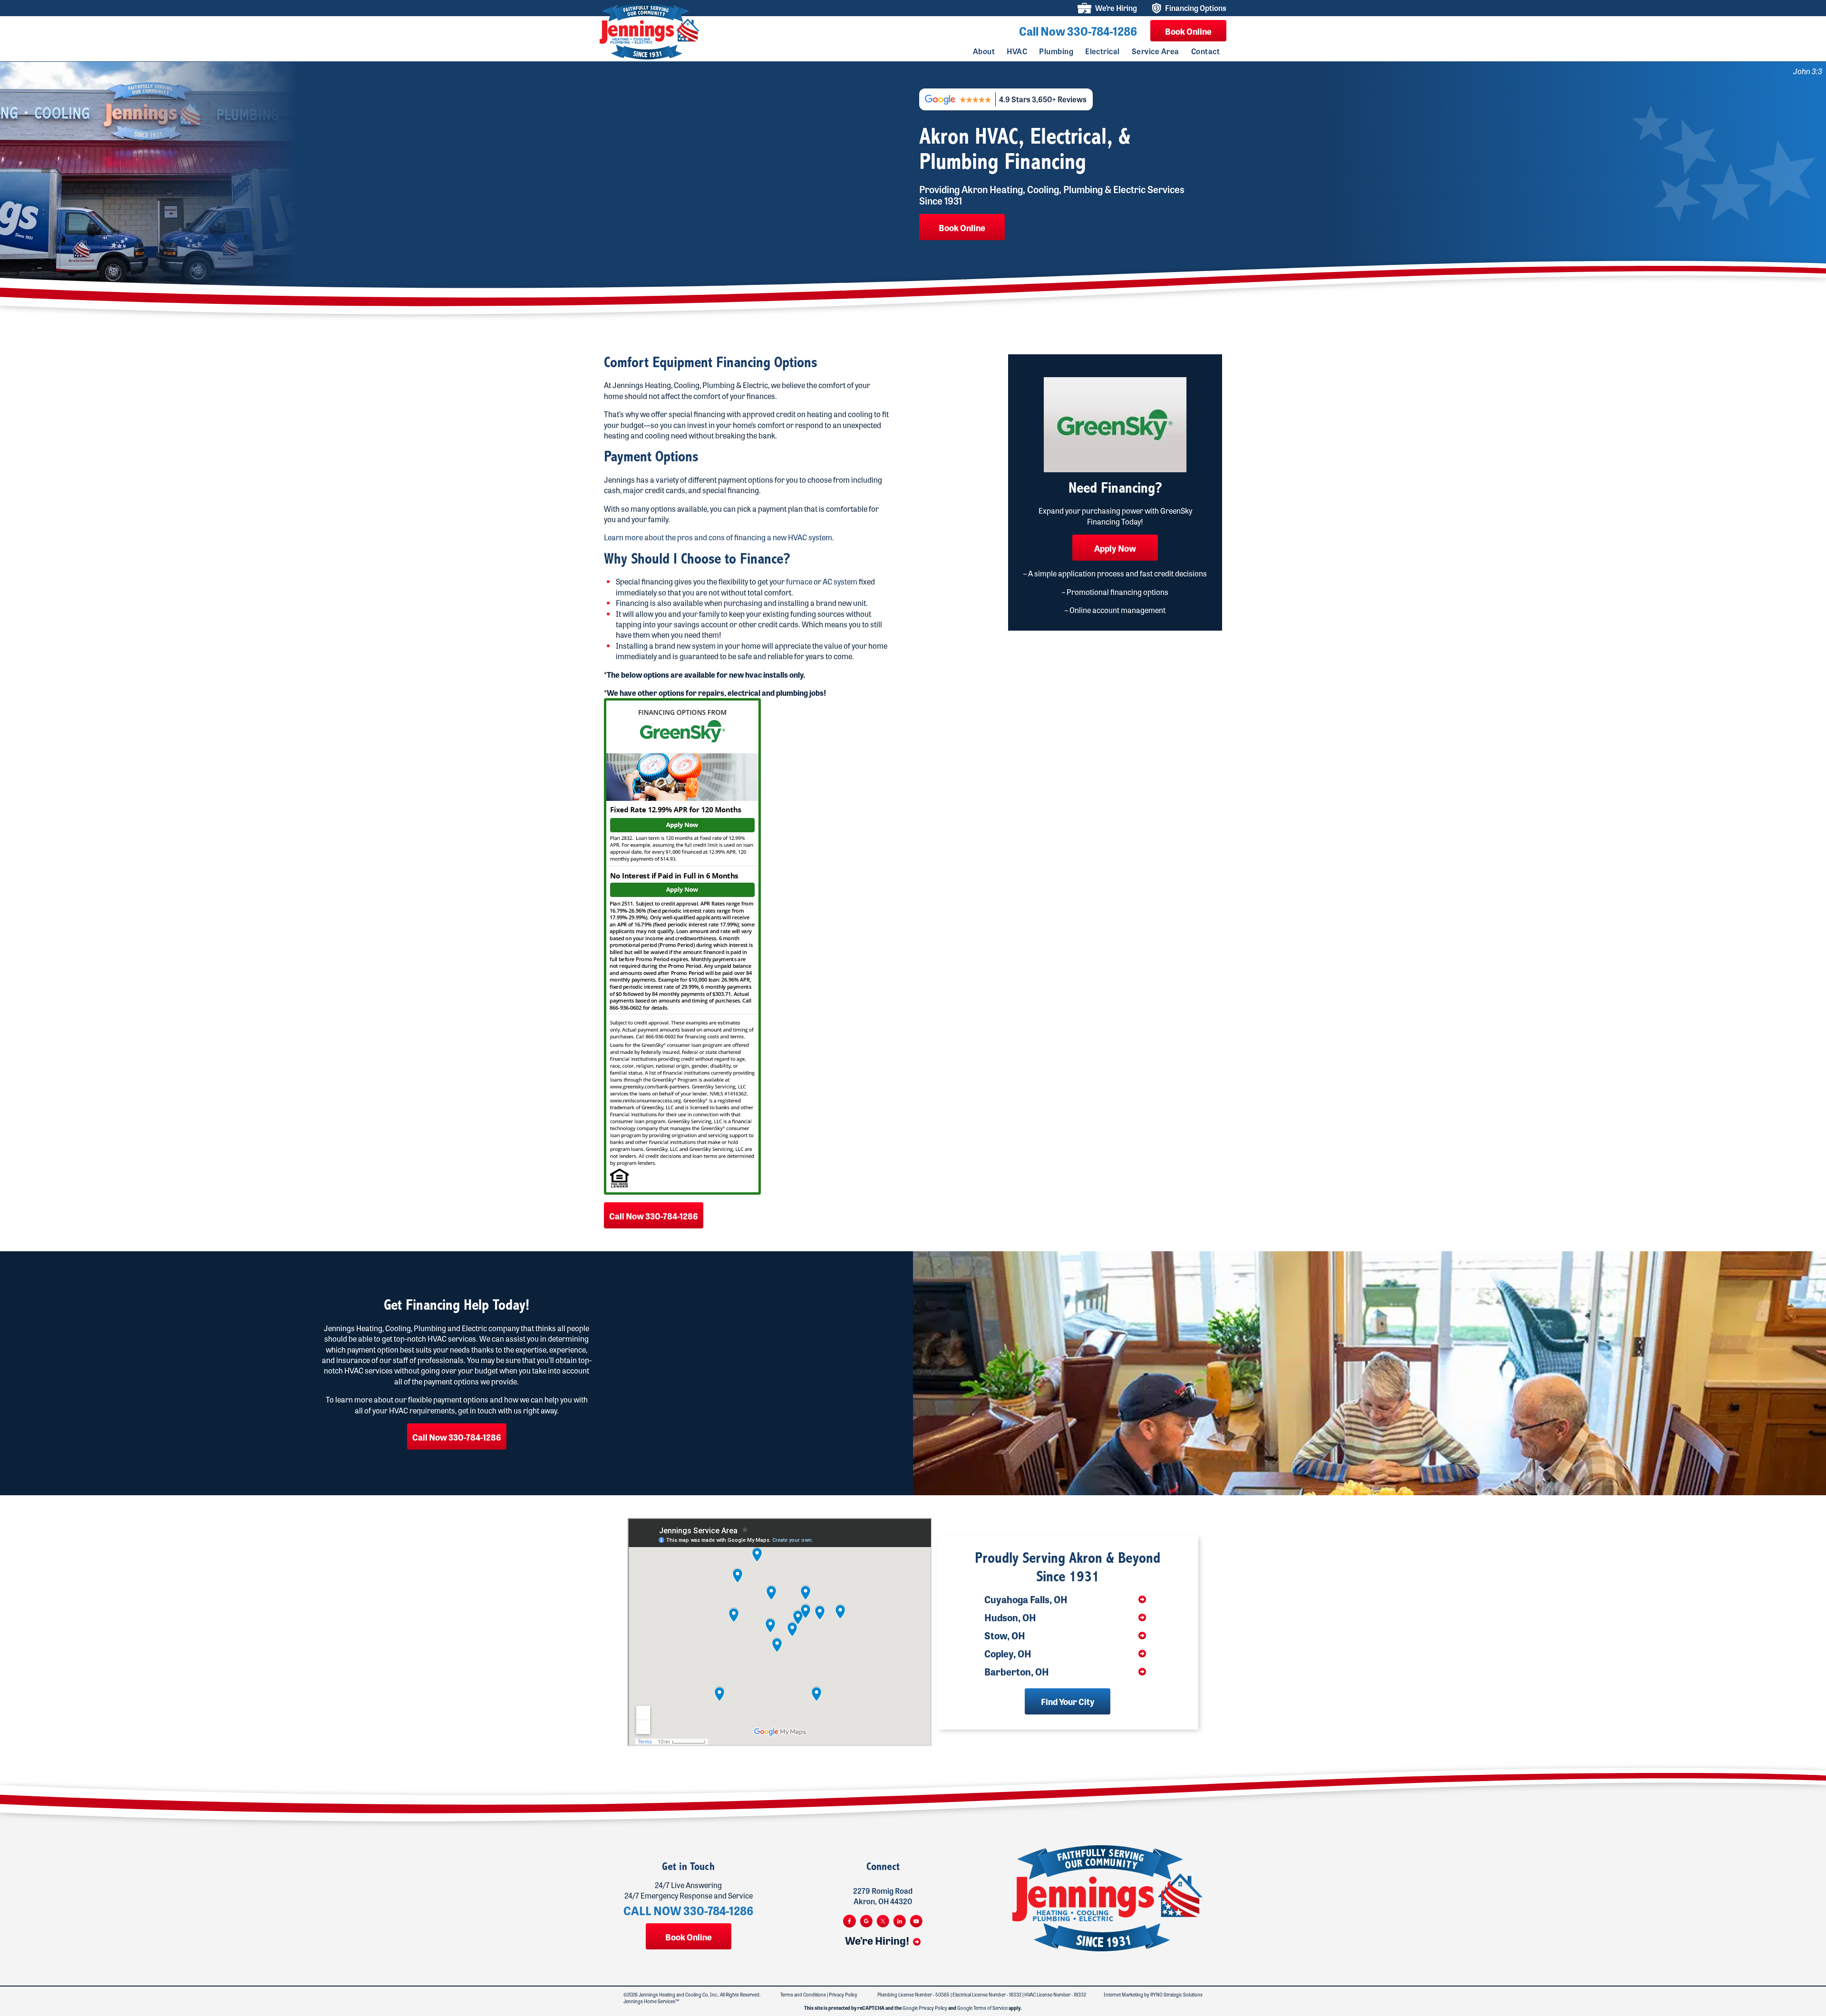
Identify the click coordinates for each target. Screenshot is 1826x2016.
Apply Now (1115, 548)
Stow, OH (1005, 1636)
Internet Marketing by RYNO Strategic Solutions (1153, 1995)
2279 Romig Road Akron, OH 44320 (883, 1896)
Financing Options (1196, 8)
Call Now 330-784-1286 (1078, 31)
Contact (1205, 51)
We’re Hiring (1116, 8)
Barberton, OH (1017, 1672)
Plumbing (1056, 51)
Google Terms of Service (982, 2008)
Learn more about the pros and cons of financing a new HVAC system (718, 537)
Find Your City (1068, 1701)
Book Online (1188, 31)
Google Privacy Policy (925, 2008)
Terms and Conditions (803, 1995)
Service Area (1156, 51)
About (984, 51)
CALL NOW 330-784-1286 (688, 1910)
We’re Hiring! (878, 1940)
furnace (799, 581)
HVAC (1017, 51)
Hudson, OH (1010, 1617)
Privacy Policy (843, 1995)
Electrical (1102, 51)
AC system (840, 581)
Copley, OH (1008, 1654)
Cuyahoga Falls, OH (1026, 1599)
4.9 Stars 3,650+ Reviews (1043, 99)
